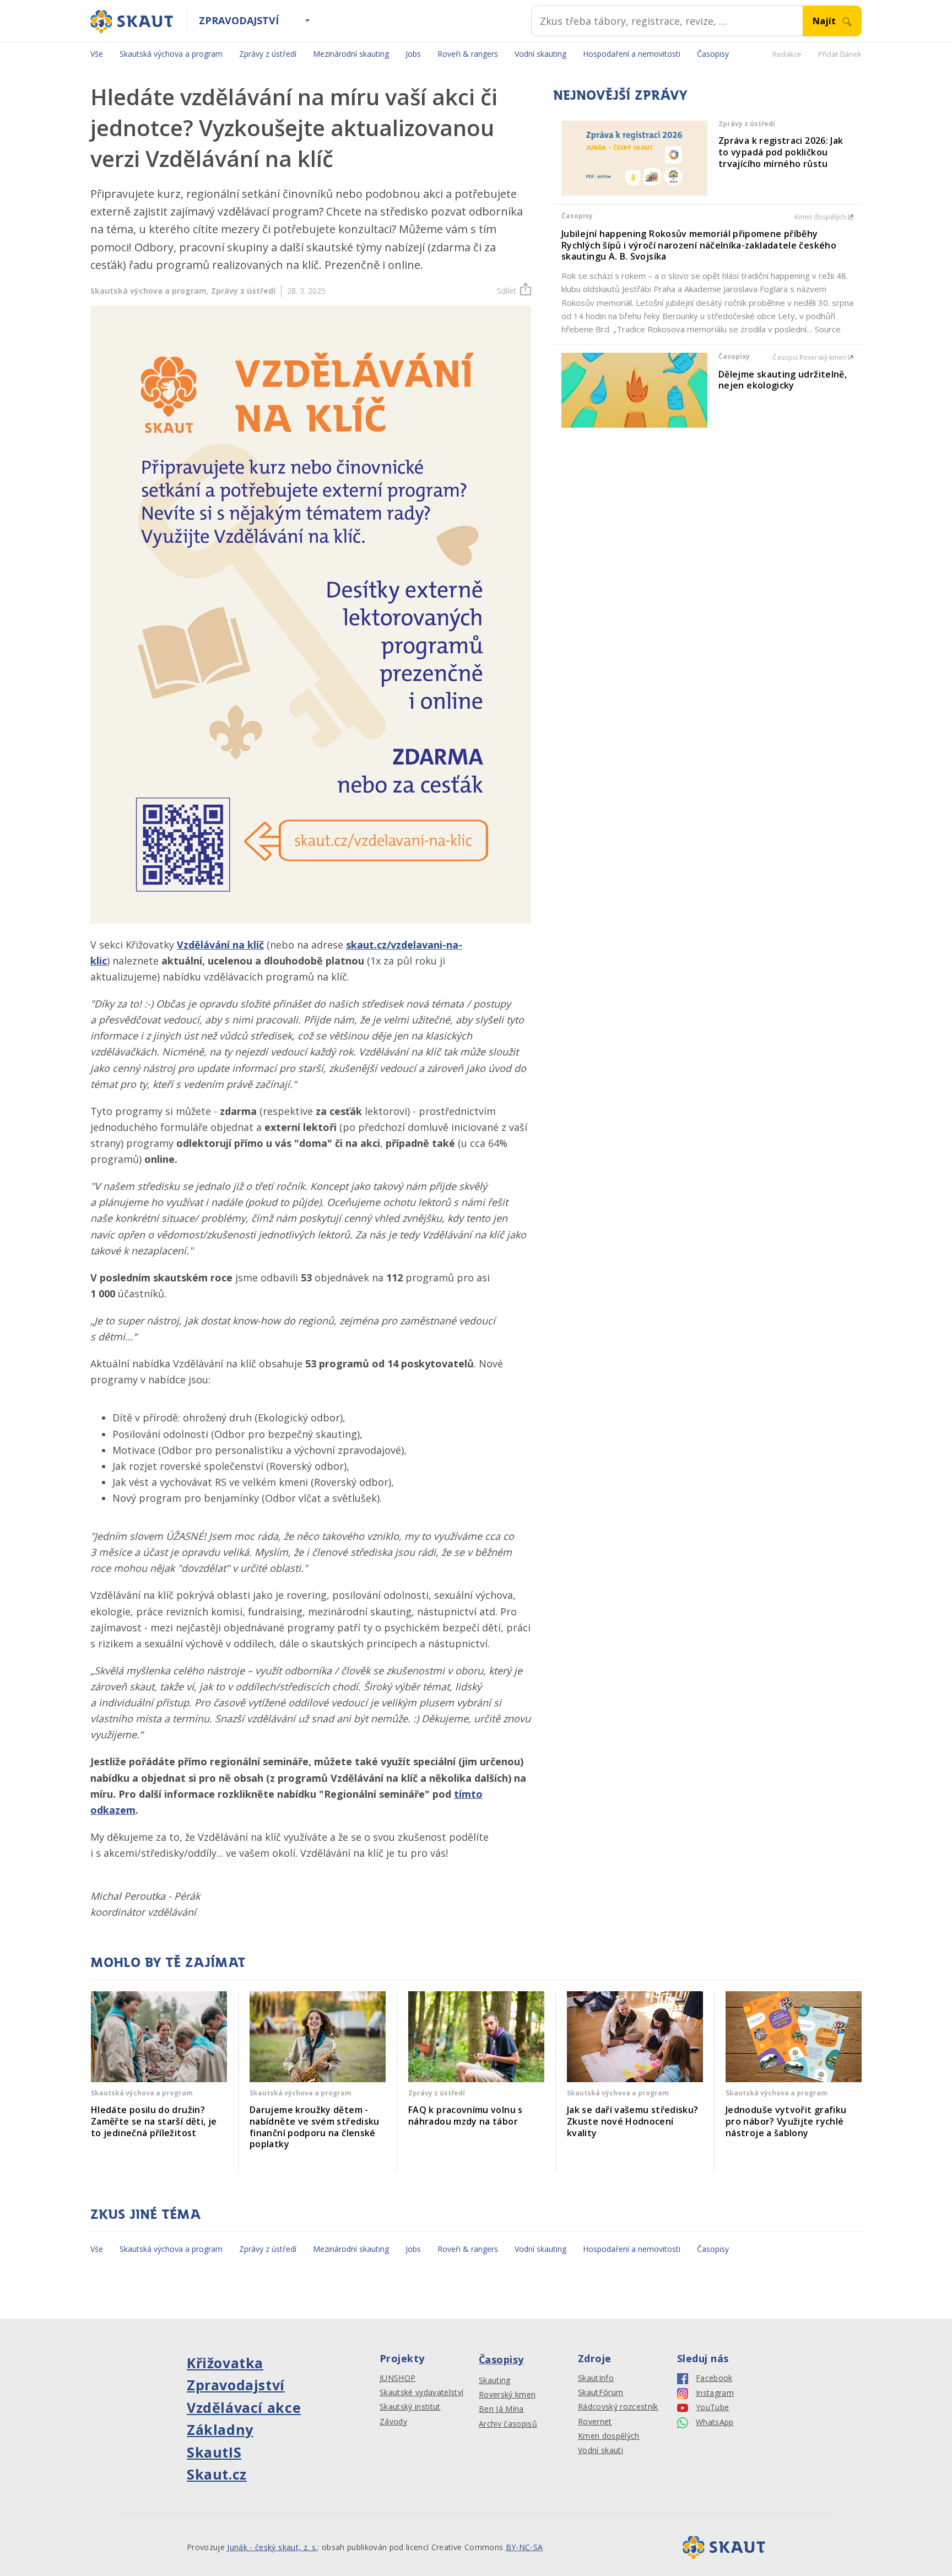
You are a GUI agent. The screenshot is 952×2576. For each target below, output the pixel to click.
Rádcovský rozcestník (618, 2407)
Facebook (714, 2378)
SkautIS (214, 2452)
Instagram (715, 2393)
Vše (97, 54)
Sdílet (507, 291)
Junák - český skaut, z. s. (272, 2547)
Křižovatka (225, 2363)
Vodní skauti (601, 2450)
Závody (393, 2422)
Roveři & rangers (468, 54)
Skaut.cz (217, 2474)
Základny (220, 2429)
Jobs (413, 54)
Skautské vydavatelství (421, 2392)
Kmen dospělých (609, 2436)
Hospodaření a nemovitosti (632, 54)
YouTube (712, 2407)
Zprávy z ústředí (268, 54)
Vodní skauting (540, 54)
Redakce (787, 54)
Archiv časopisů (508, 2424)
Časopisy (713, 54)
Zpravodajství (239, 20)
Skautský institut (410, 2407)
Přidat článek (840, 54)
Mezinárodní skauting (351, 54)
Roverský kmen (507, 2395)
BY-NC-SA (524, 2547)
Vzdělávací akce (244, 2407)
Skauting (495, 2380)
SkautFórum (601, 2392)
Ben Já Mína (501, 2409)
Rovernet (595, 2422)
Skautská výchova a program (171, 54)
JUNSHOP (397, 2378)
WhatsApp (715, 2422)
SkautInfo (596, 2378)
